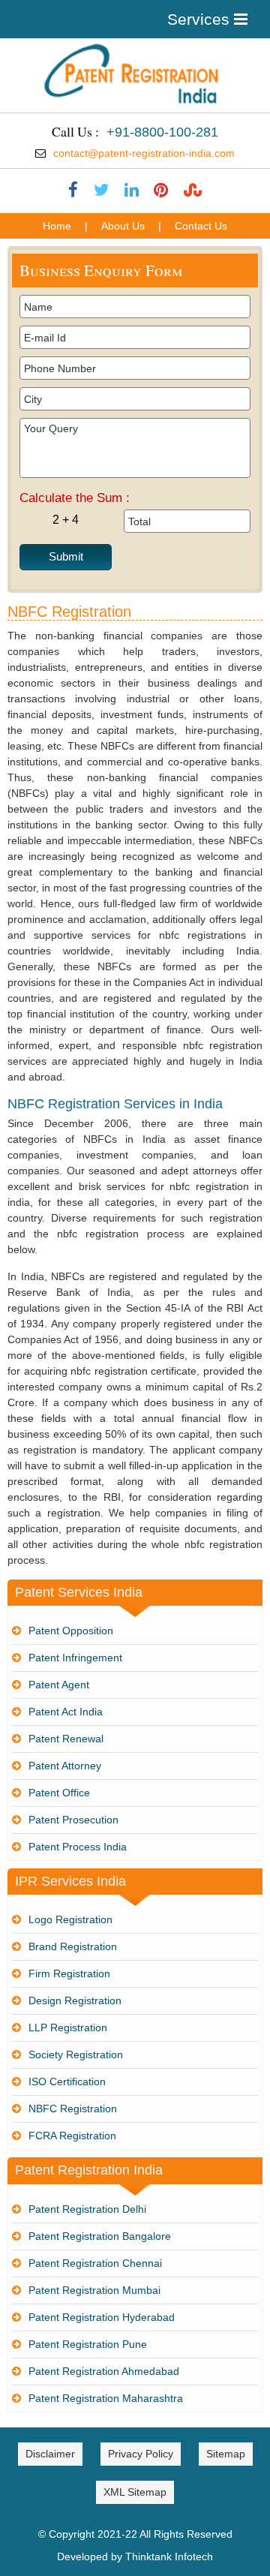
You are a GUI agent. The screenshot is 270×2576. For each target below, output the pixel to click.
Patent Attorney (65, 1766)
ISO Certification (67, 2082)
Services (201, 19)
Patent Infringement (75, 1658)
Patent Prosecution (73, 1820)
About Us (123, 226)
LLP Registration (68, 2027)
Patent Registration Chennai (95, 2263)
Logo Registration (70, 1919)
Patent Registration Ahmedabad (104, 2371)
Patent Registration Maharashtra (106, 2398)
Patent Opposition (71, 1631)
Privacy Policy (141, 2454)
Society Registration (76, 2054)
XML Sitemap (135, 2492)
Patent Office (59, 1793)
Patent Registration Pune (88, 2344)
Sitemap (226, 2454)
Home (57, 226)
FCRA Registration (72, 2136)
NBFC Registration (73, 2109)
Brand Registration (73, 1946)
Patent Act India (66, 1712)
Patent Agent (59, 1685)
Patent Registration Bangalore (100, 2236)
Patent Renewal (66, 1739)
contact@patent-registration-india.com (144, 153)
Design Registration (75, 2000)
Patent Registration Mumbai (94, 2290)
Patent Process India (78, 1847)
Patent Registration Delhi (87, 2209)
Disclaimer (50, 2454)
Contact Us (201, 226)
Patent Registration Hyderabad (102, 2317)
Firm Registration (69, 1973)
